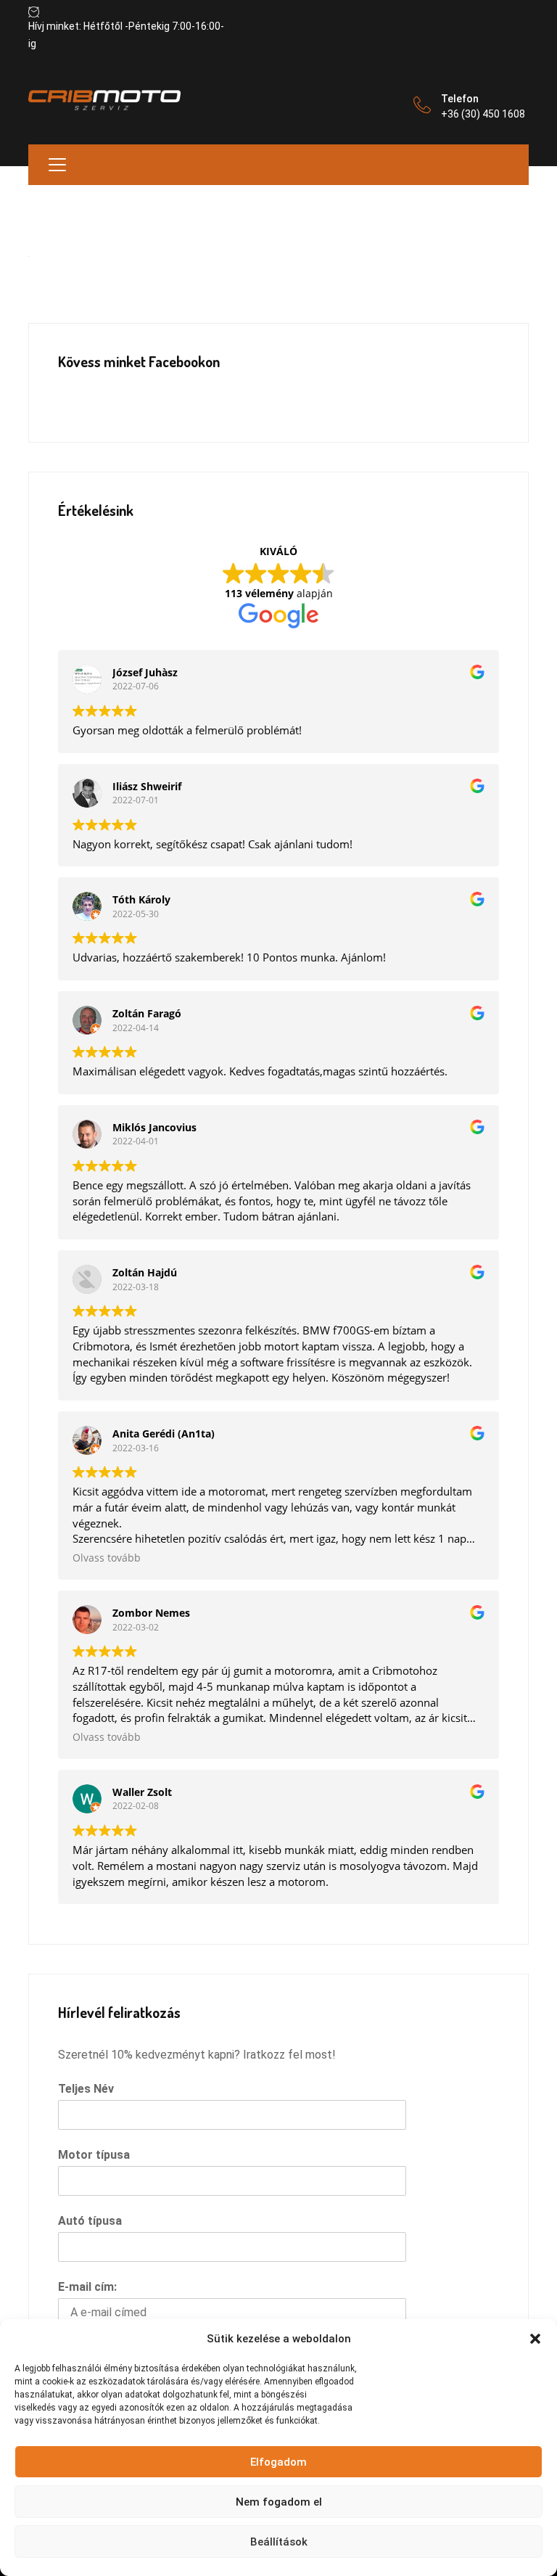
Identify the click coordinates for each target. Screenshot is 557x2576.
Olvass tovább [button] (107, 1558)
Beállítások (279, 2542)
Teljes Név (86, 2089)
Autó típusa (90, 2221)
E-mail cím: (87, 2287)
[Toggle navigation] (57, 165)
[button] (535, 2339)
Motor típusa (94, 2155)
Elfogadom (278, 2462)
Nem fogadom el (279, 2502)
